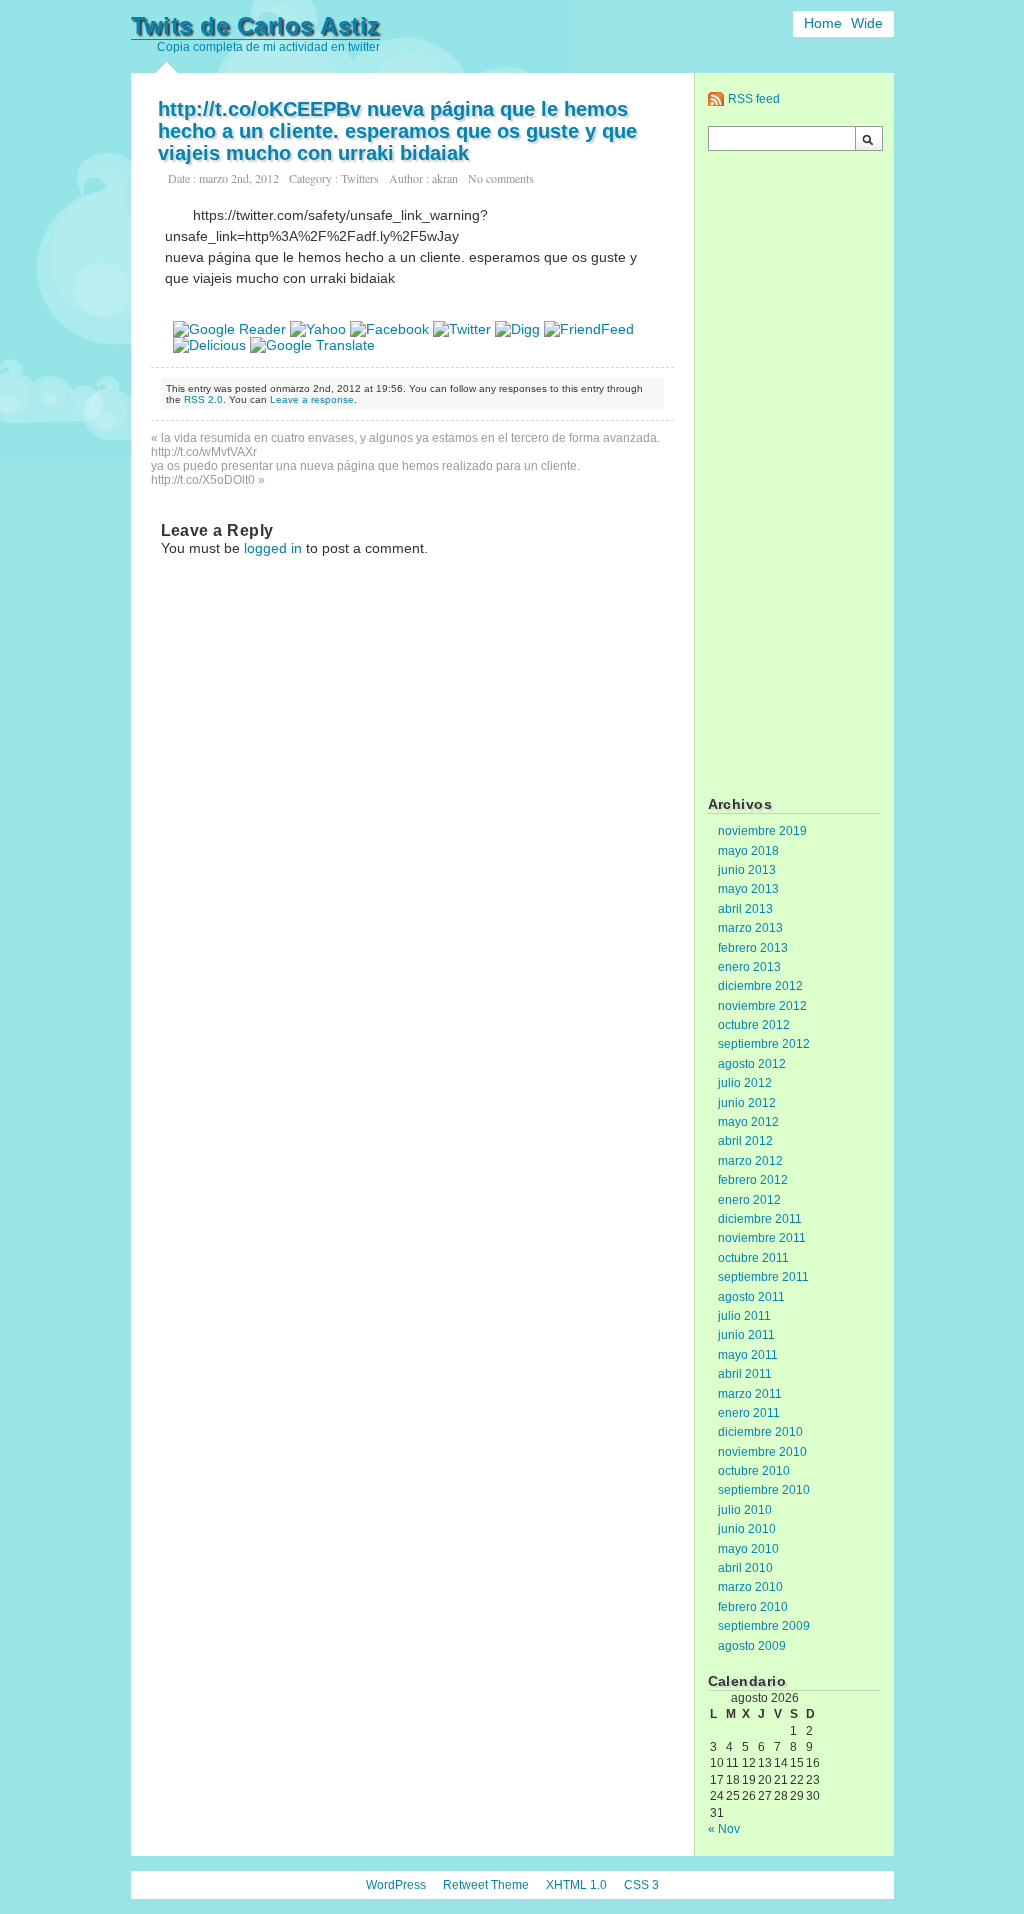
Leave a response (312, 399)
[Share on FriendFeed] (589, 329)
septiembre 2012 (764, 1044)
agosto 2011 (751, 1297)
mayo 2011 (748, 1355)
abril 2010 (745, 1568)
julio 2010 (745, 1510)
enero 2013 (749, 967)
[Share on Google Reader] (229, 329)
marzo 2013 (750, 928)
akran (445, 178)
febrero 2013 (753, 948)
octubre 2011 (753, 1258)
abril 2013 (745, 909)
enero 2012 (749, 1200)
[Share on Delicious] (209, 345)
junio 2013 (747, 870)
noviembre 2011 (762, 1238)
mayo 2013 (748, 889)
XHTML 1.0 (576, 1885)
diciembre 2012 (760, 986)
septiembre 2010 (764, 1490)
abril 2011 (745, 1374)
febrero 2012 (753, 1180)
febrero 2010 (753, 1607)
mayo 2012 (748, 1122)
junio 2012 (747, 1103)
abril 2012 (745, 1141)
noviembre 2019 (762, 831)
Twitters (360, 178)
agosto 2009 (752, 1646)
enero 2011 (749, 1413)
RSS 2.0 (203, 399)
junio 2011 (746, 1335)
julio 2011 (744, 1316)
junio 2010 (747, 1529)
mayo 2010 (748, 1549)
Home (823, 23)
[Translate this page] (312, 345)
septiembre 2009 (764, 1626)
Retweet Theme (486, 1885)
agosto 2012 (752, 1064)
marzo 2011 (750, 1394)
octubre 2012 (754, 1025)
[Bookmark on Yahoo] (318, 329)
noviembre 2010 (762, 1452)
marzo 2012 (750, 1161)
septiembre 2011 (763, 1277)
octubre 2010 (754, 1471)
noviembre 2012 (762, 1006)
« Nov (724, 1829)
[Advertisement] (794, 476)
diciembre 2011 (760, 1219)
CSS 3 (641, 1885)
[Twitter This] (462, 329)
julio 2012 (745, 1083)
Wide (867, 23)
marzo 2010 (750, 1587)
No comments (501, 178)
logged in (273, 548)
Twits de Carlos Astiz (255, 25)
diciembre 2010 (760, 1432)
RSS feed (754, 99)
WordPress (396, 1885)
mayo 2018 (748, 851)
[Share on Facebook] (389, 329)
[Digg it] (517, 329)
